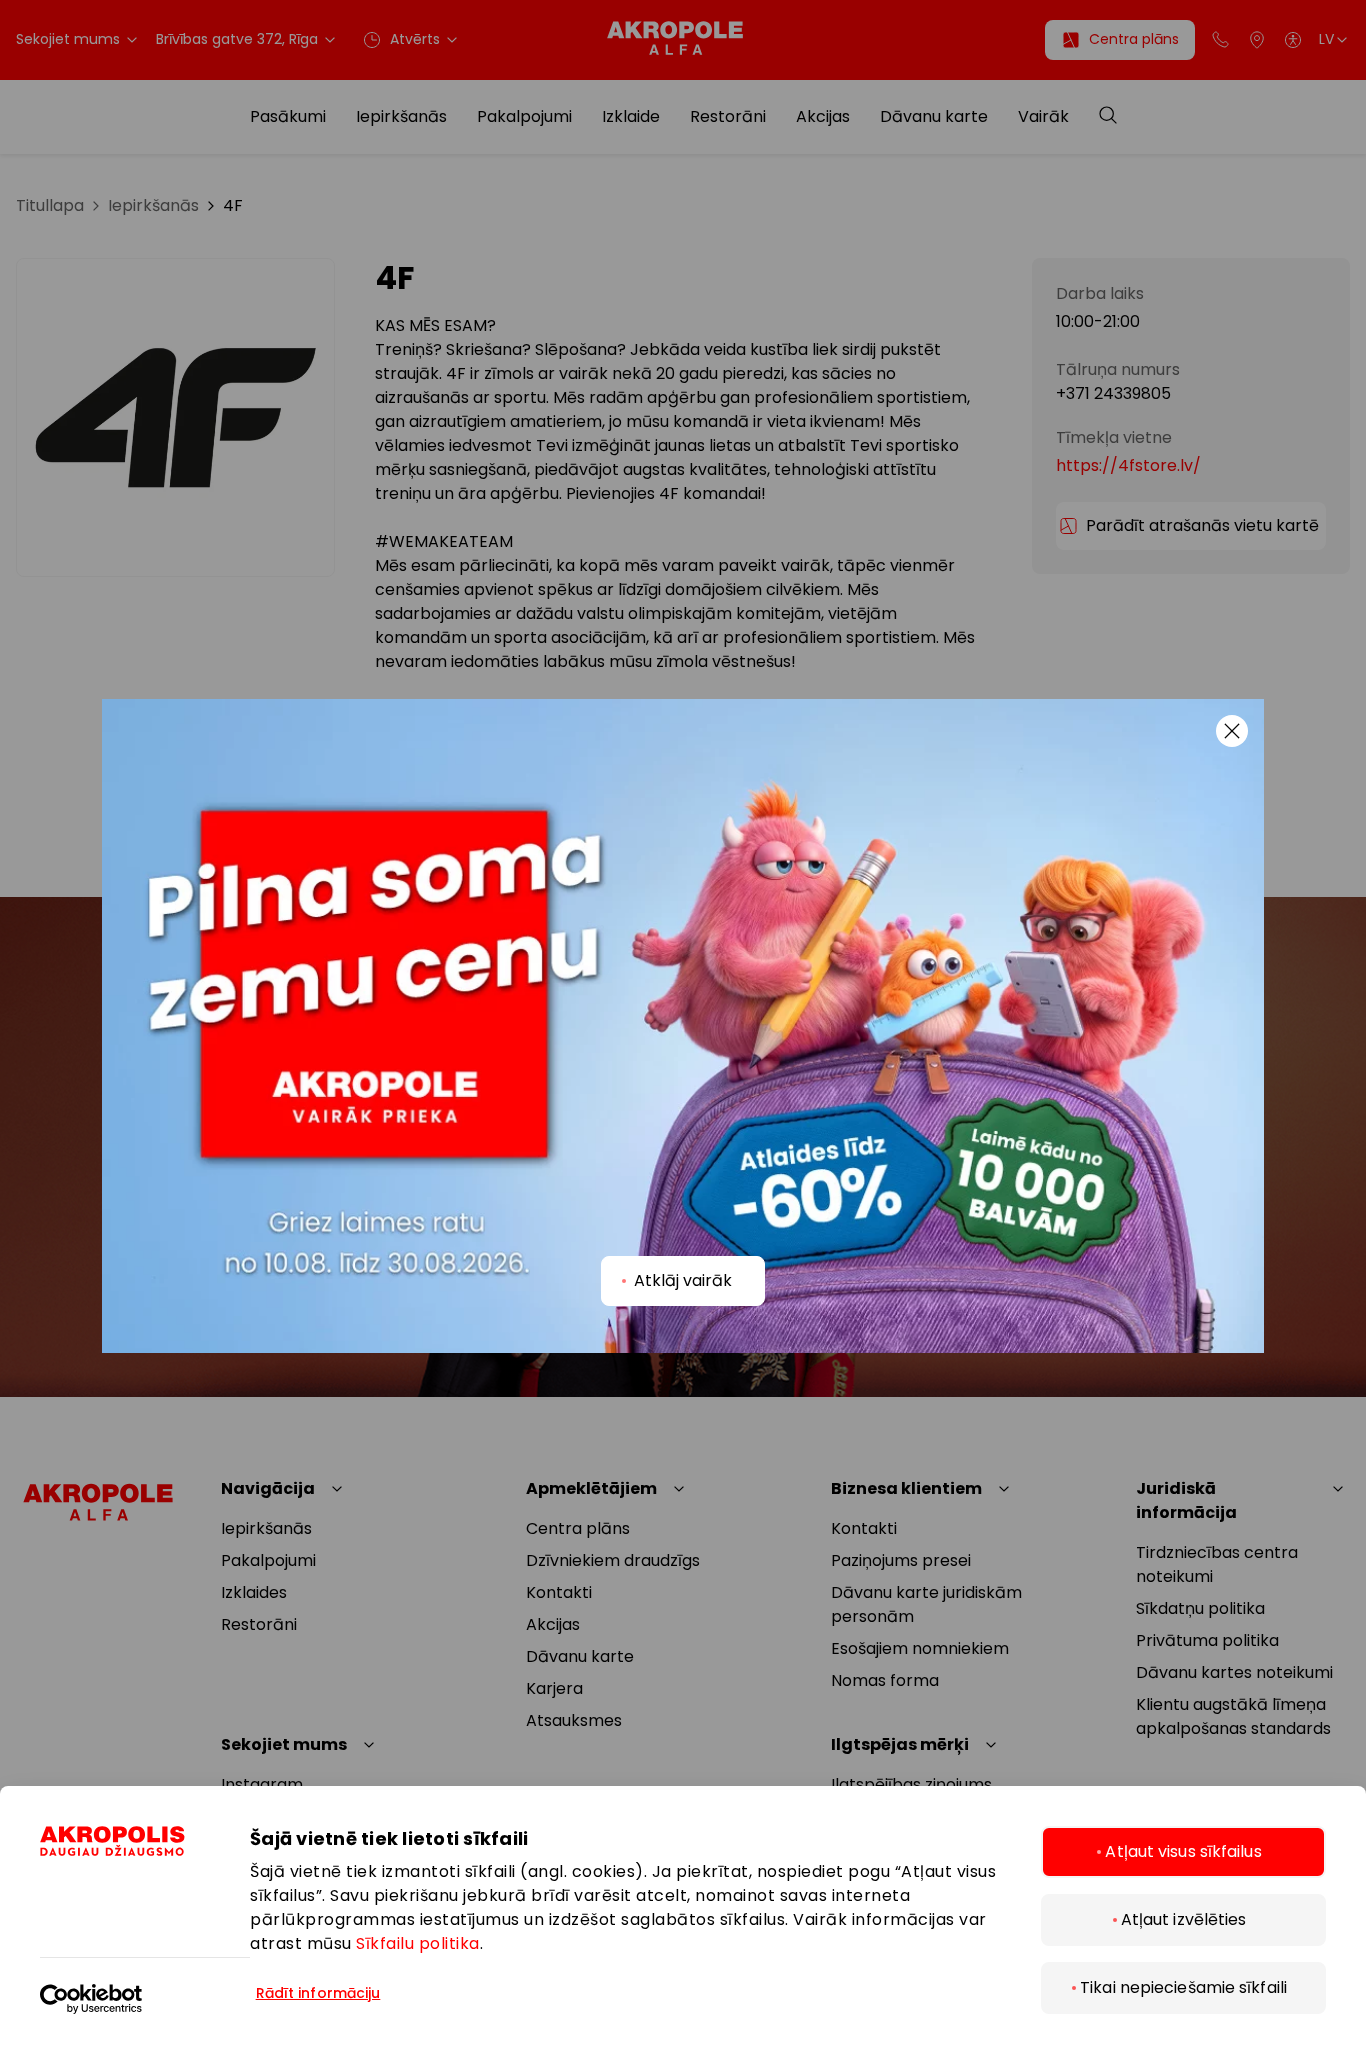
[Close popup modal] (1232, 731)
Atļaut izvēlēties (1184, 1919)
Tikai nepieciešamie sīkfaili (1183, 1987)
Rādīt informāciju (318, 1993)
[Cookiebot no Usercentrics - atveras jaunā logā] (145, 1985)
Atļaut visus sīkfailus (1183, 1851)
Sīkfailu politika (418, 1943)
